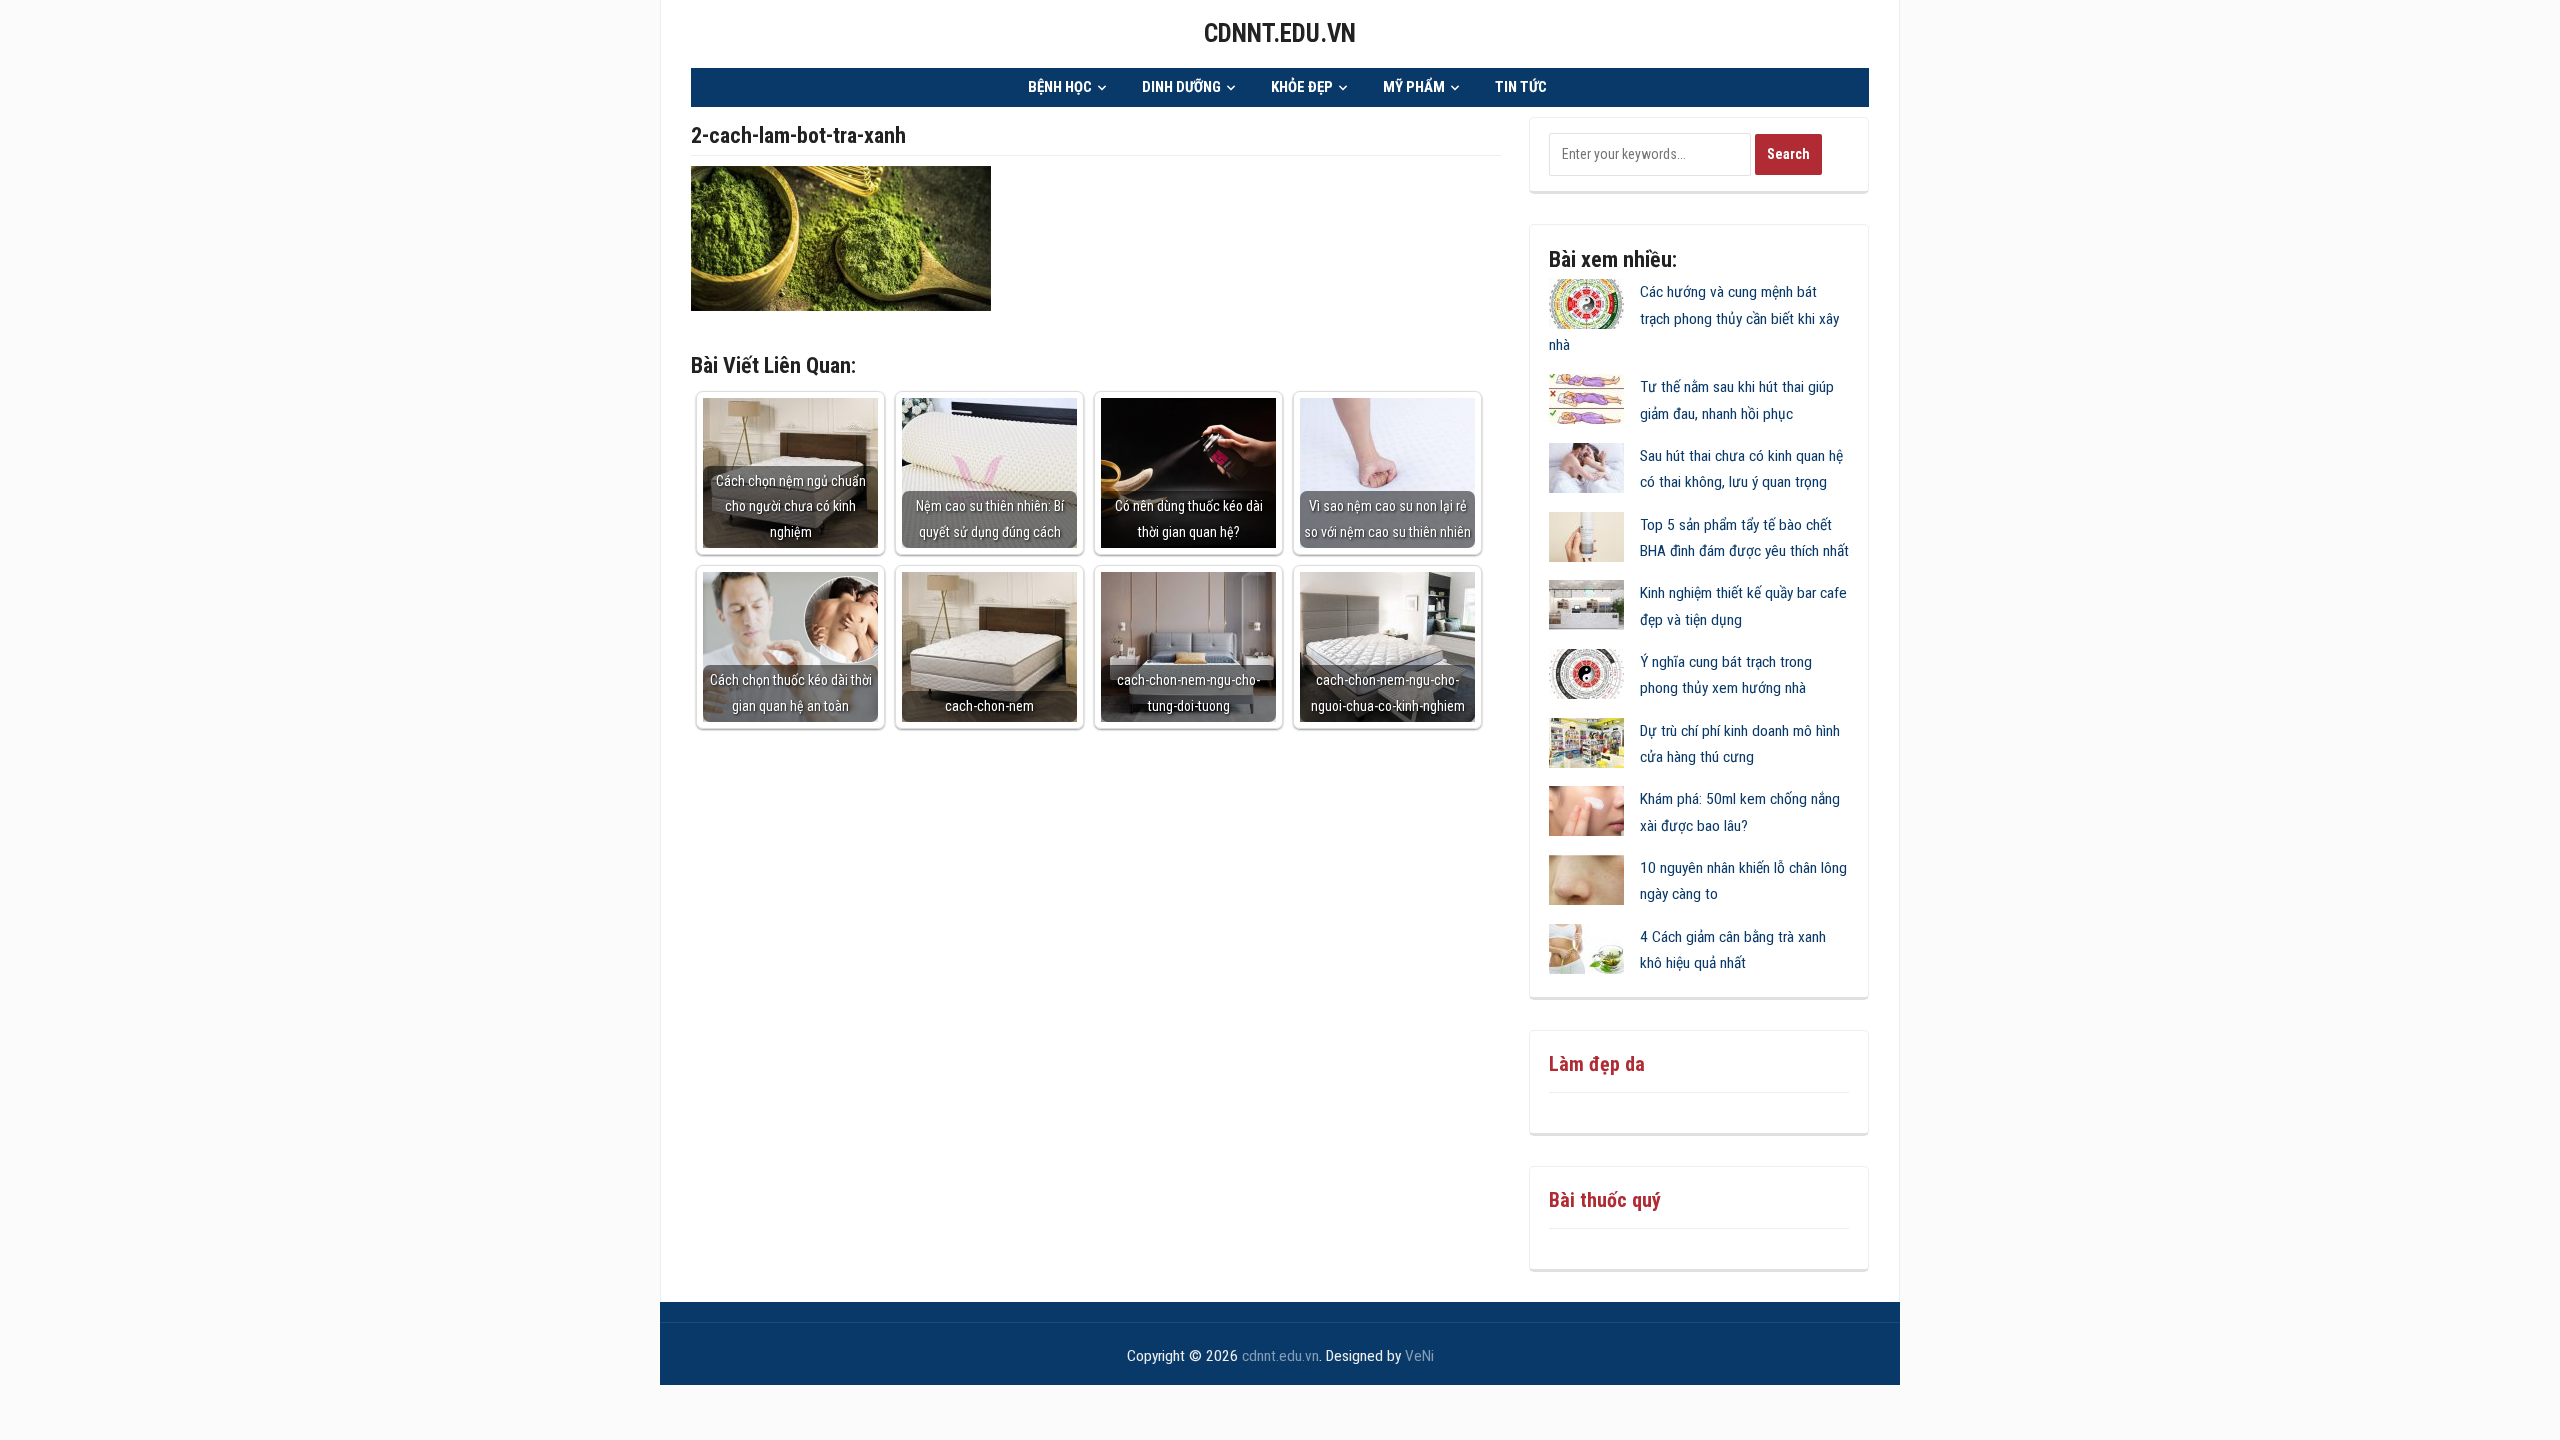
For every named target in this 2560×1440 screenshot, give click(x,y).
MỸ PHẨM (1414, 87)
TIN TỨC (1521, 87)
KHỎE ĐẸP (1302, 87)
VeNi (1419, 1356)
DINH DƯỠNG (1181, 87)
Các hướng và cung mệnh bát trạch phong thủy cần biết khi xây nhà (1694, 318)
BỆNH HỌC (1060, 87)
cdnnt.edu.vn (1280, 33)
